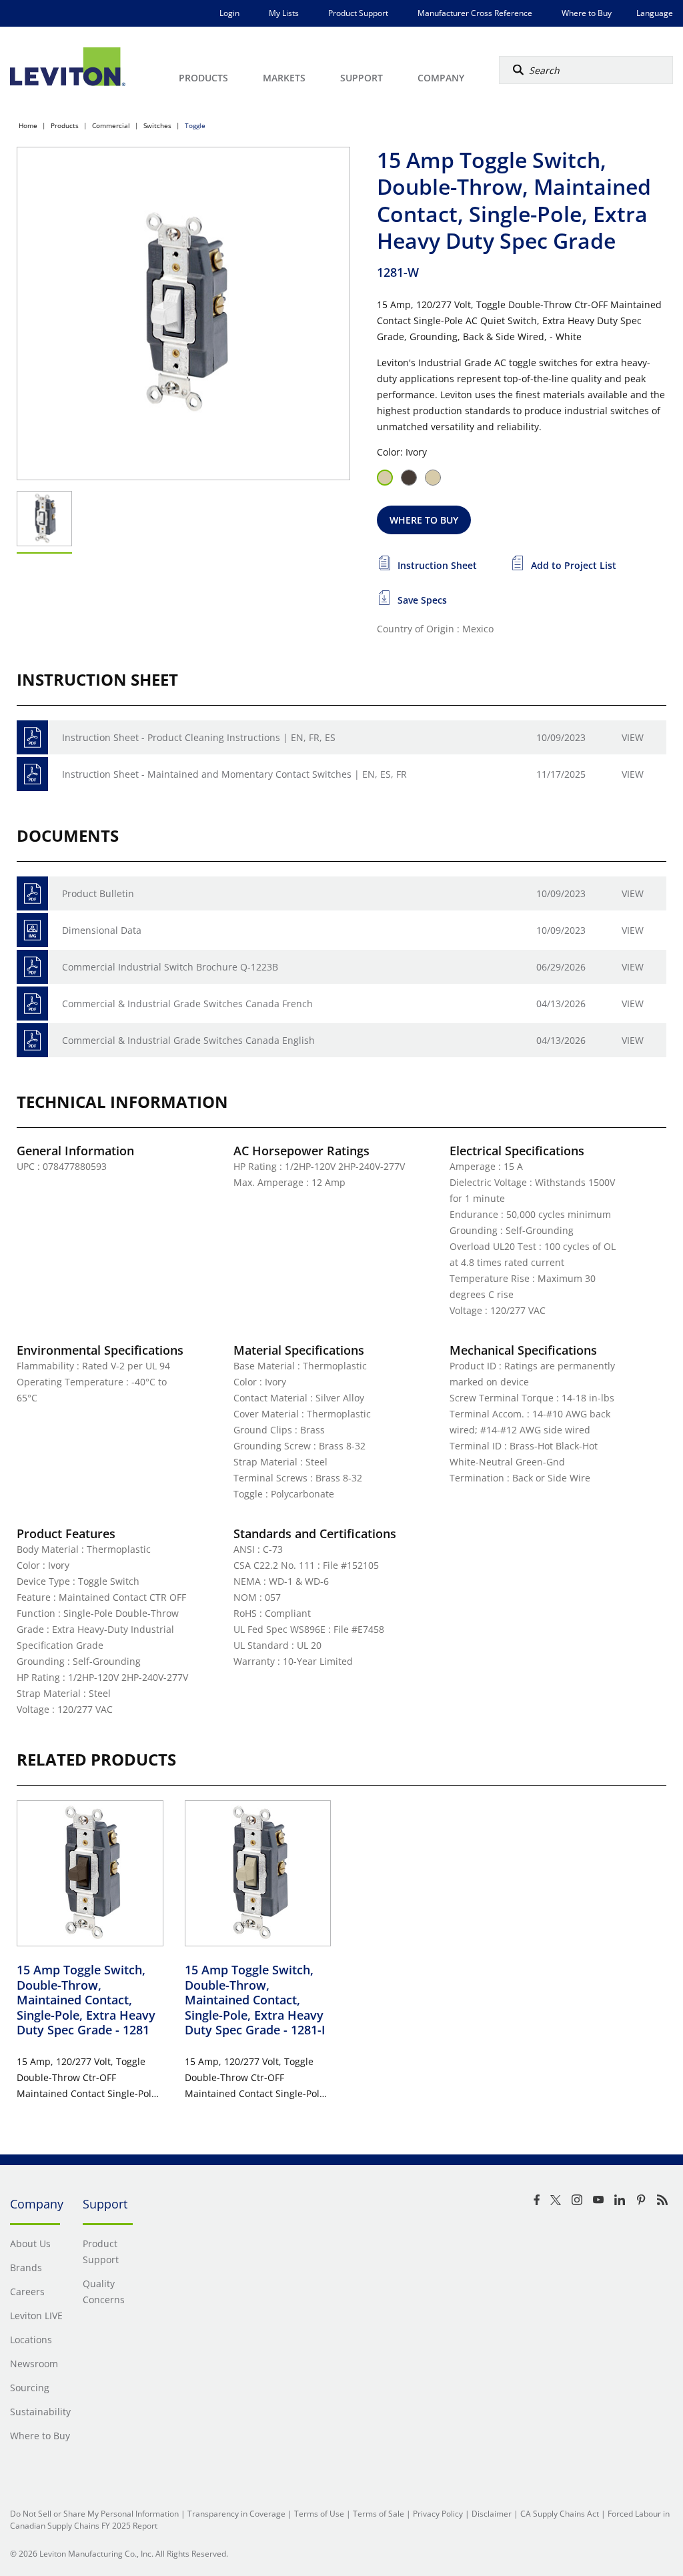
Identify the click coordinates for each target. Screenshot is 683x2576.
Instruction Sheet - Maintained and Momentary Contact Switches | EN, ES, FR (234, 774)
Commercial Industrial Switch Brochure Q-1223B (170, 967)
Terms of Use (319, 2514)
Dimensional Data (102, 930)
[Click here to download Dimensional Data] (32, 930)
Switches (157, 125)
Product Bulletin (98, 893)
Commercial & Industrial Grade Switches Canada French (187, 1004)
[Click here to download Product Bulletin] (32, 893)
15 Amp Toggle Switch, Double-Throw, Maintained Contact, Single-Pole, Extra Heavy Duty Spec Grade (86, 2000)
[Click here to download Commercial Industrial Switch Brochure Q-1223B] (32, 967)
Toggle (195, 125)
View (633, 737)
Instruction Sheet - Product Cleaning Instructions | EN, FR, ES (199, 737)
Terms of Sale (379, 2514)
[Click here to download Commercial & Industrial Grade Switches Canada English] (32, 1040)
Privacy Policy (438, 2514)
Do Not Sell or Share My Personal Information (94, 2514)
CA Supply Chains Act (560, 2514)
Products (65, 125)
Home (28, 125)
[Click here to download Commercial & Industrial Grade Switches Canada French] (32, 1004)
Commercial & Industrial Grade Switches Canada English (188, 1040)
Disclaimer (492, 2514)
